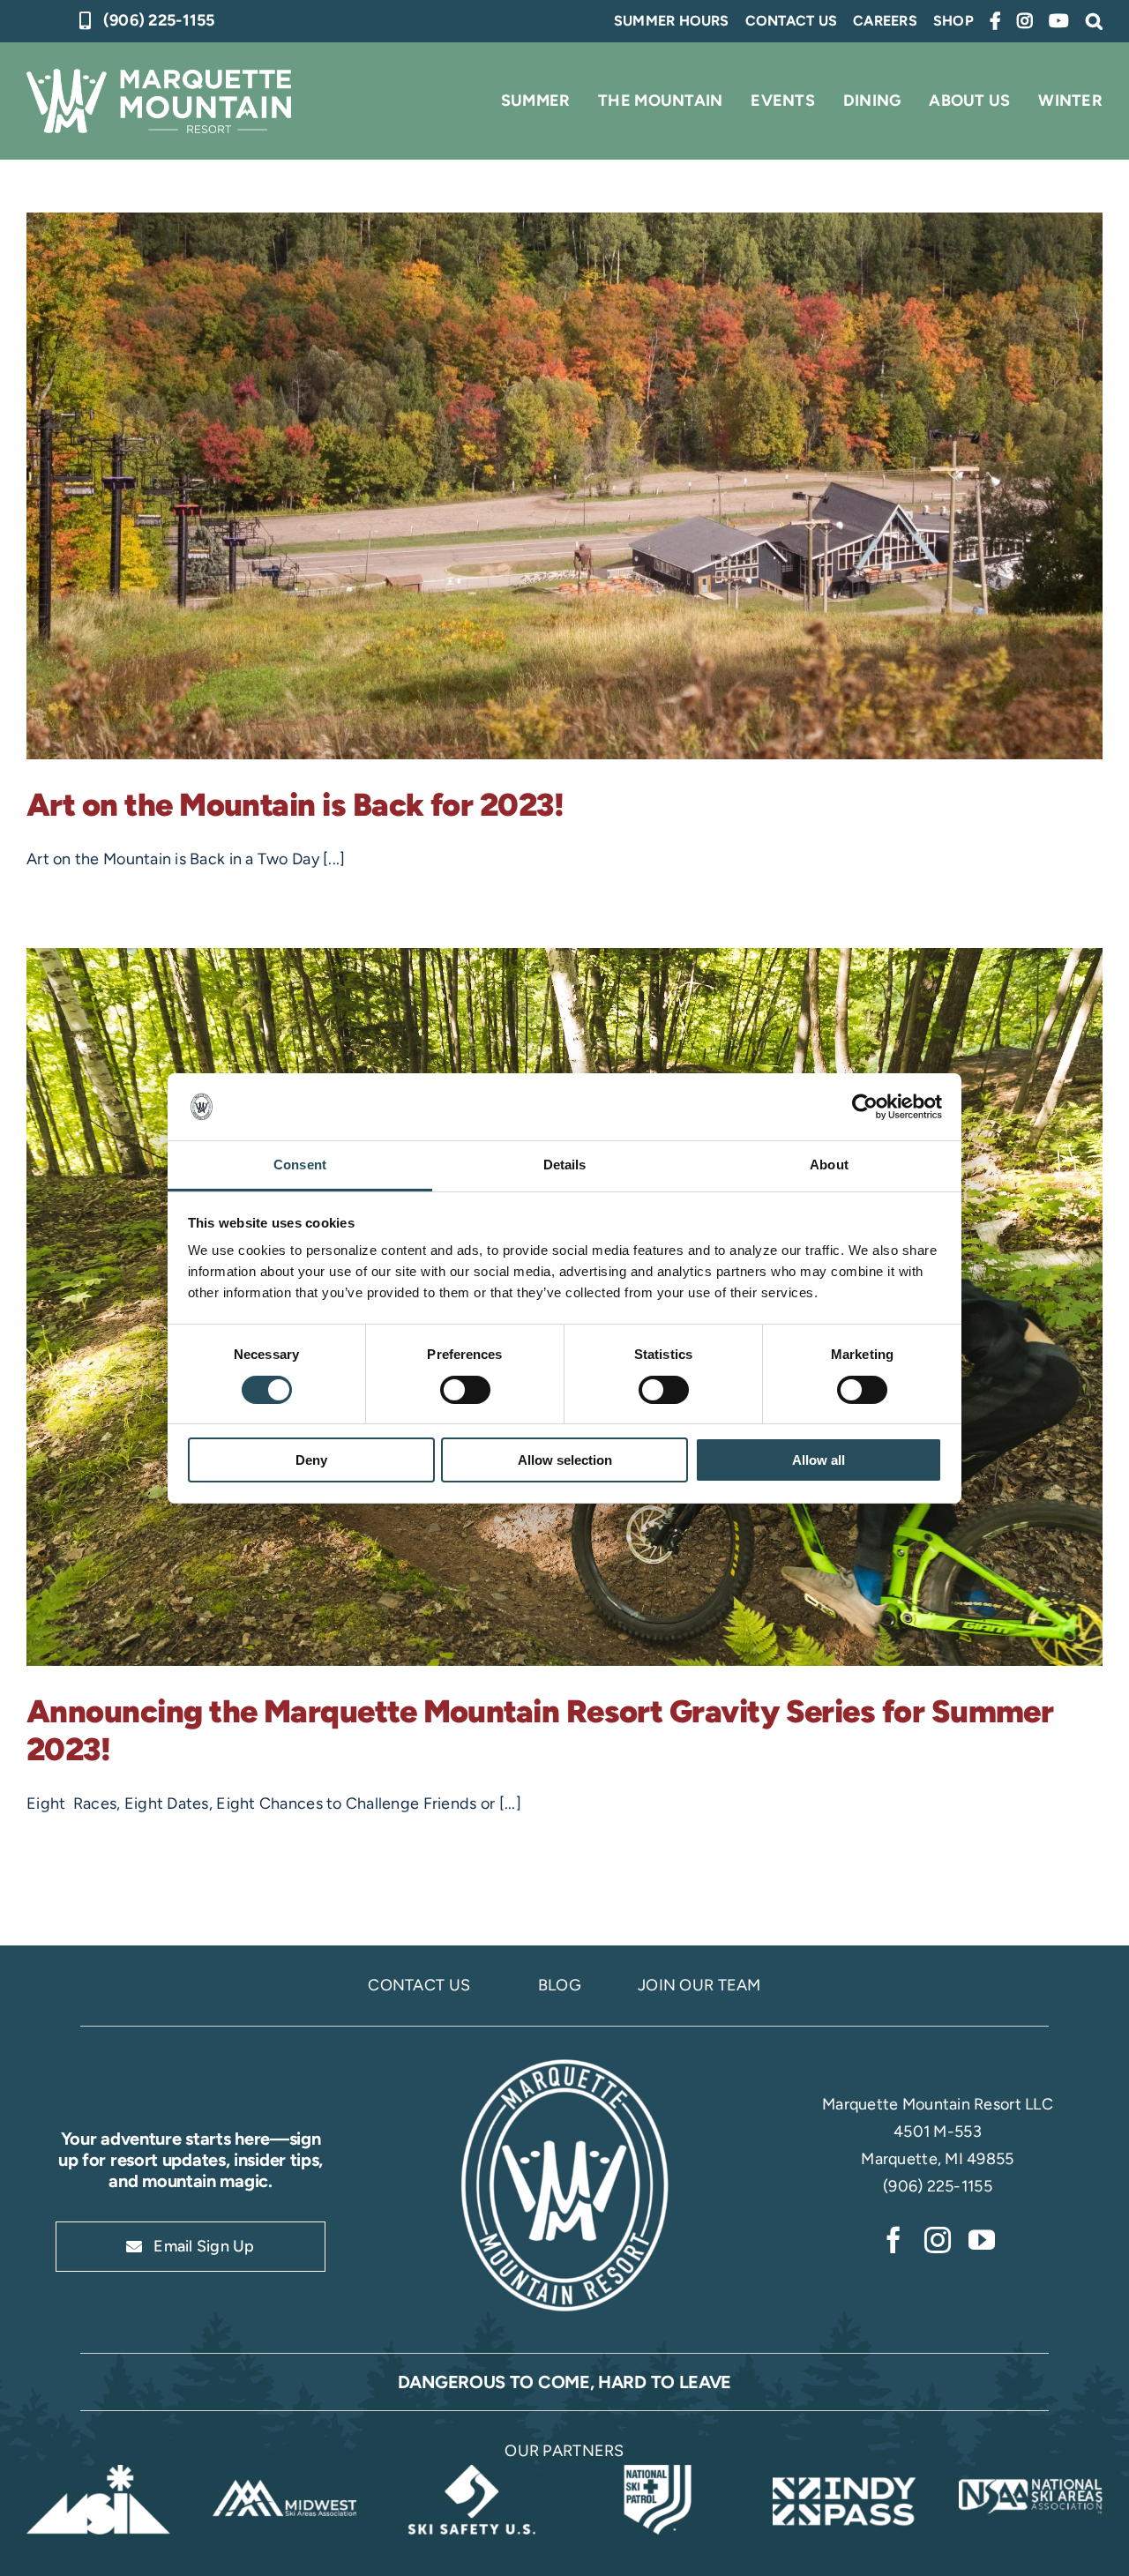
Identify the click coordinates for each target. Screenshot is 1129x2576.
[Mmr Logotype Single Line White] (159, 77)
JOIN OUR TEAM (699, 1985)
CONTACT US (419, 1985)
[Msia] (98, 2473)
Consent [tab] (300, 1165)
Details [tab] (565, 1165)
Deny (311, 1460)
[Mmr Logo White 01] (564, 2061)
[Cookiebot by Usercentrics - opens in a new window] (865, 1107)
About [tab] (829, 1165)
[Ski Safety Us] (471, 2473)
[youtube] (982, 2240)
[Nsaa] (1031, 2473)
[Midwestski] (284, 2473)
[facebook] (893, 2240)
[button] (1094, 21)
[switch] (465, 1390)
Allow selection (565, 1460)
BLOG (560, 1985)
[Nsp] (658, 2473)
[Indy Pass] (845, 2473)
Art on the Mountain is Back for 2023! (295, 805)
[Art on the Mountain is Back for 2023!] (564, 486)
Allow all (819, 1460)
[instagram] (938, 2240)
